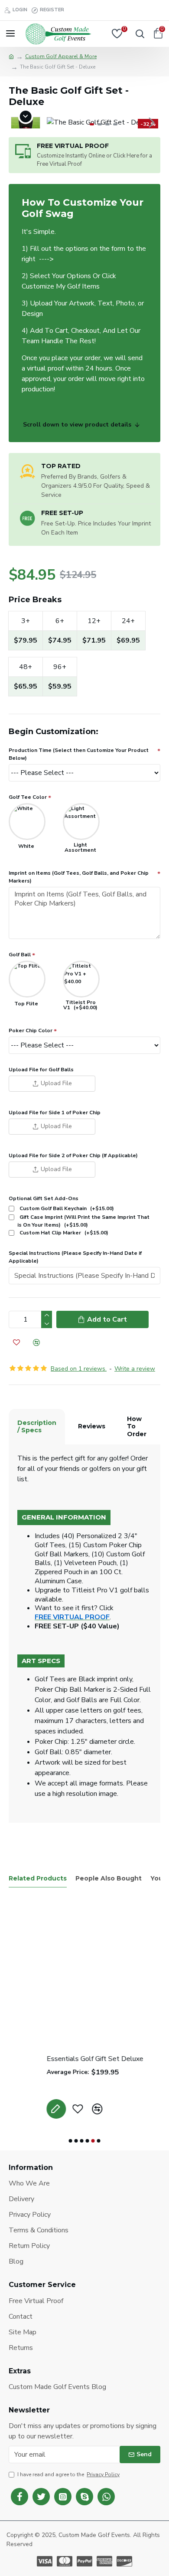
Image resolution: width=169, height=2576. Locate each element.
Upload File (56, 1083)
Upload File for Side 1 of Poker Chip (55, 1112)
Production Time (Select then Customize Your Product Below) (79, 754)
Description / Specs (37, 1427)
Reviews (92, 1426)
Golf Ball (20, 955)
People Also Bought (109, 1879)
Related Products (38, 1879)
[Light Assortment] (81, 822)
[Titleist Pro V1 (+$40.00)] (81, 979)
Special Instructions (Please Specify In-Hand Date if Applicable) (75, 1257)
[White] (27, 822)
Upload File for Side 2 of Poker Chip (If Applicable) (73, 1155)
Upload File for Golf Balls (41, 1070)
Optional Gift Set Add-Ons (44, 1198)
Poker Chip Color (31, 1030)
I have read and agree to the (68, 2474)
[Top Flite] (27, 979)
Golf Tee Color (28, 797)
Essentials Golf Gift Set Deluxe (57, 2059)
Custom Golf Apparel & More (61, 56)
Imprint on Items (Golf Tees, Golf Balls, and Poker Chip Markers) (79, 877)
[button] (55, 122)
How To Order (137, 1426)
